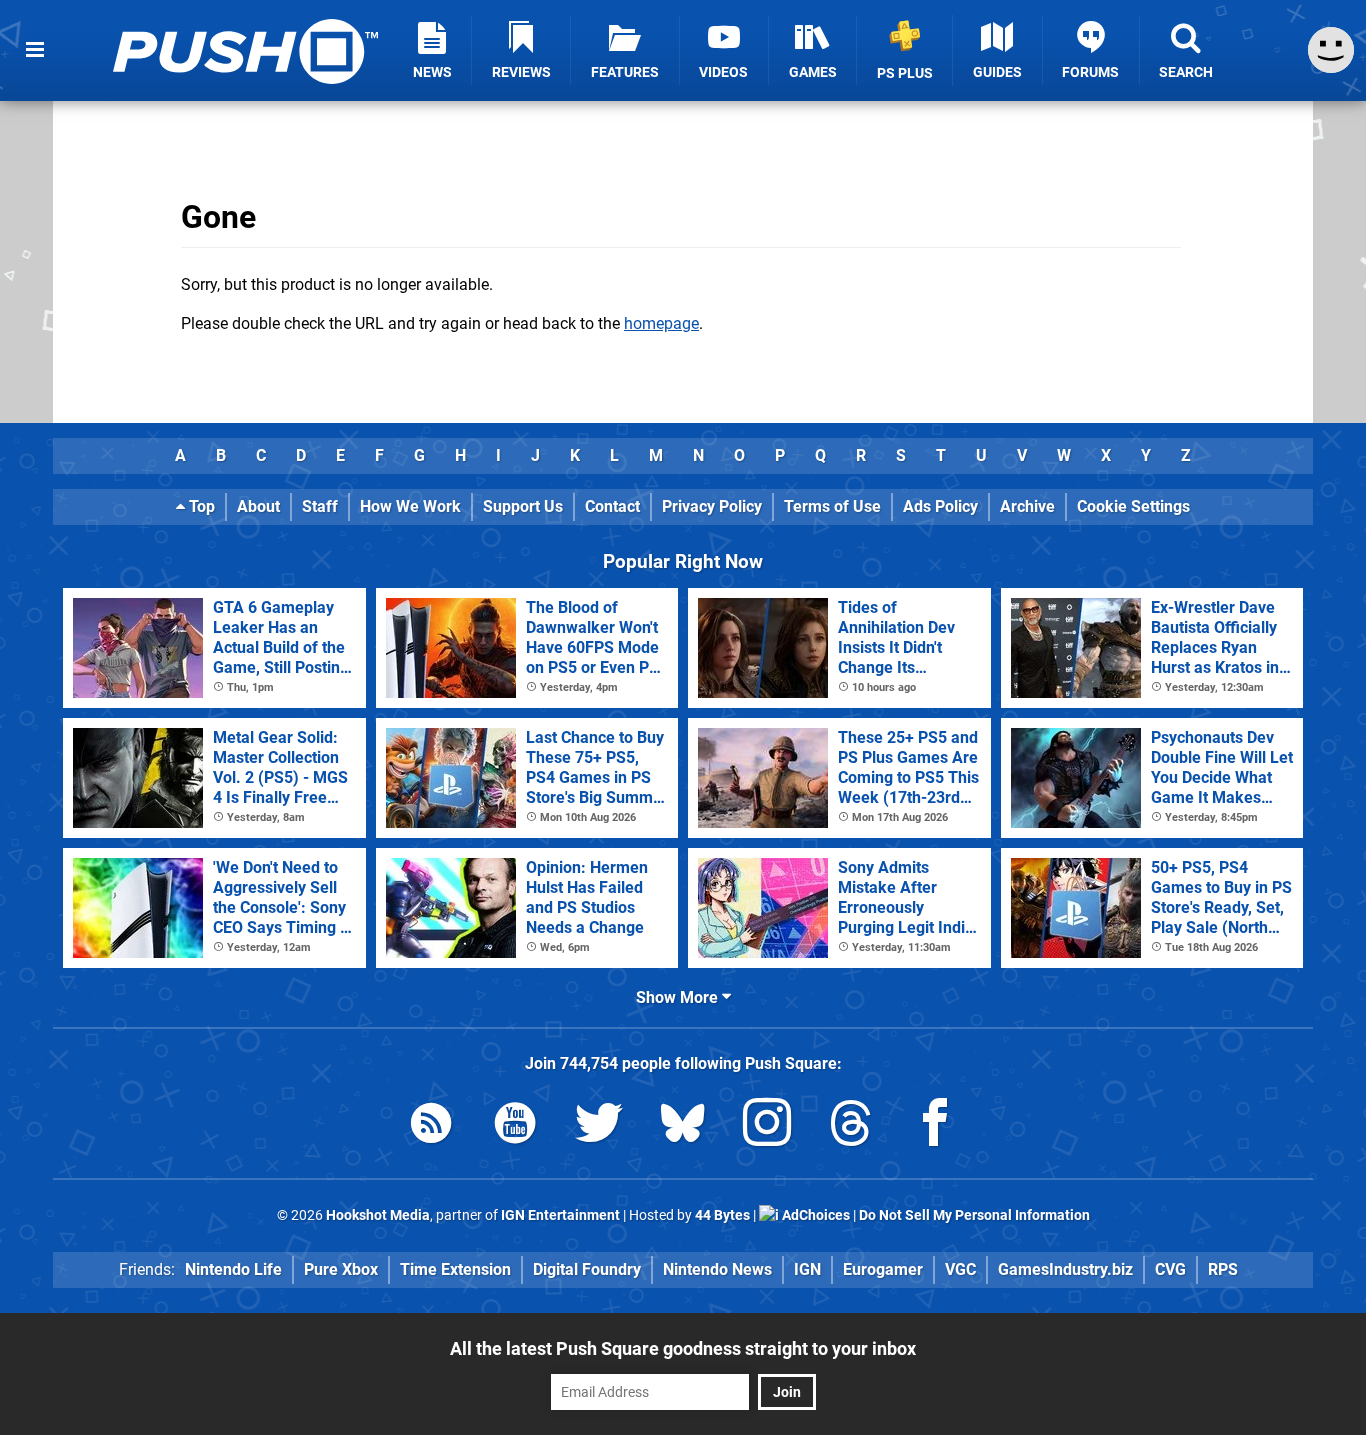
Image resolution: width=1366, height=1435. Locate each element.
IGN (807, 1269)
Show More (679, 997)
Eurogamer (883, 1269)
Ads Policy (940, 506)
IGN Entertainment (560, 1215)
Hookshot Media (378, 1215)
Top (200, 506)
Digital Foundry (587, 1269)
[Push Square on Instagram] (767, 1126)
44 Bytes (722, 1215)
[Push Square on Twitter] (599, 1126)
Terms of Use (832, 506)
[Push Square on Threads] (851, 1126)
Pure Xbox (341, 1269)
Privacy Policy (712, 506)
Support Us (523, 506)
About (258, 506)
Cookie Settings (1133, 506)
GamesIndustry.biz (1065, 1269)
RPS (1223, 1269)
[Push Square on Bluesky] (683, 1126)
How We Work (410, 506)
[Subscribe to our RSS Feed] (431, 1126)
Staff (320, 506)
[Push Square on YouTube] (515, 1126)
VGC (960, 1269)
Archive (1027, 506)
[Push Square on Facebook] (935, 1126)
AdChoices (814, 1215)
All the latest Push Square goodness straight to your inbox (683, 1348)
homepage (661, 323)
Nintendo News (717, 1269)
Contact (612, 506)
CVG (1170, 1269)
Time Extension (455, 1269)
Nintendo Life (233, 1269)
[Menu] (35, 50)
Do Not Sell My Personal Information (974, 1215)
